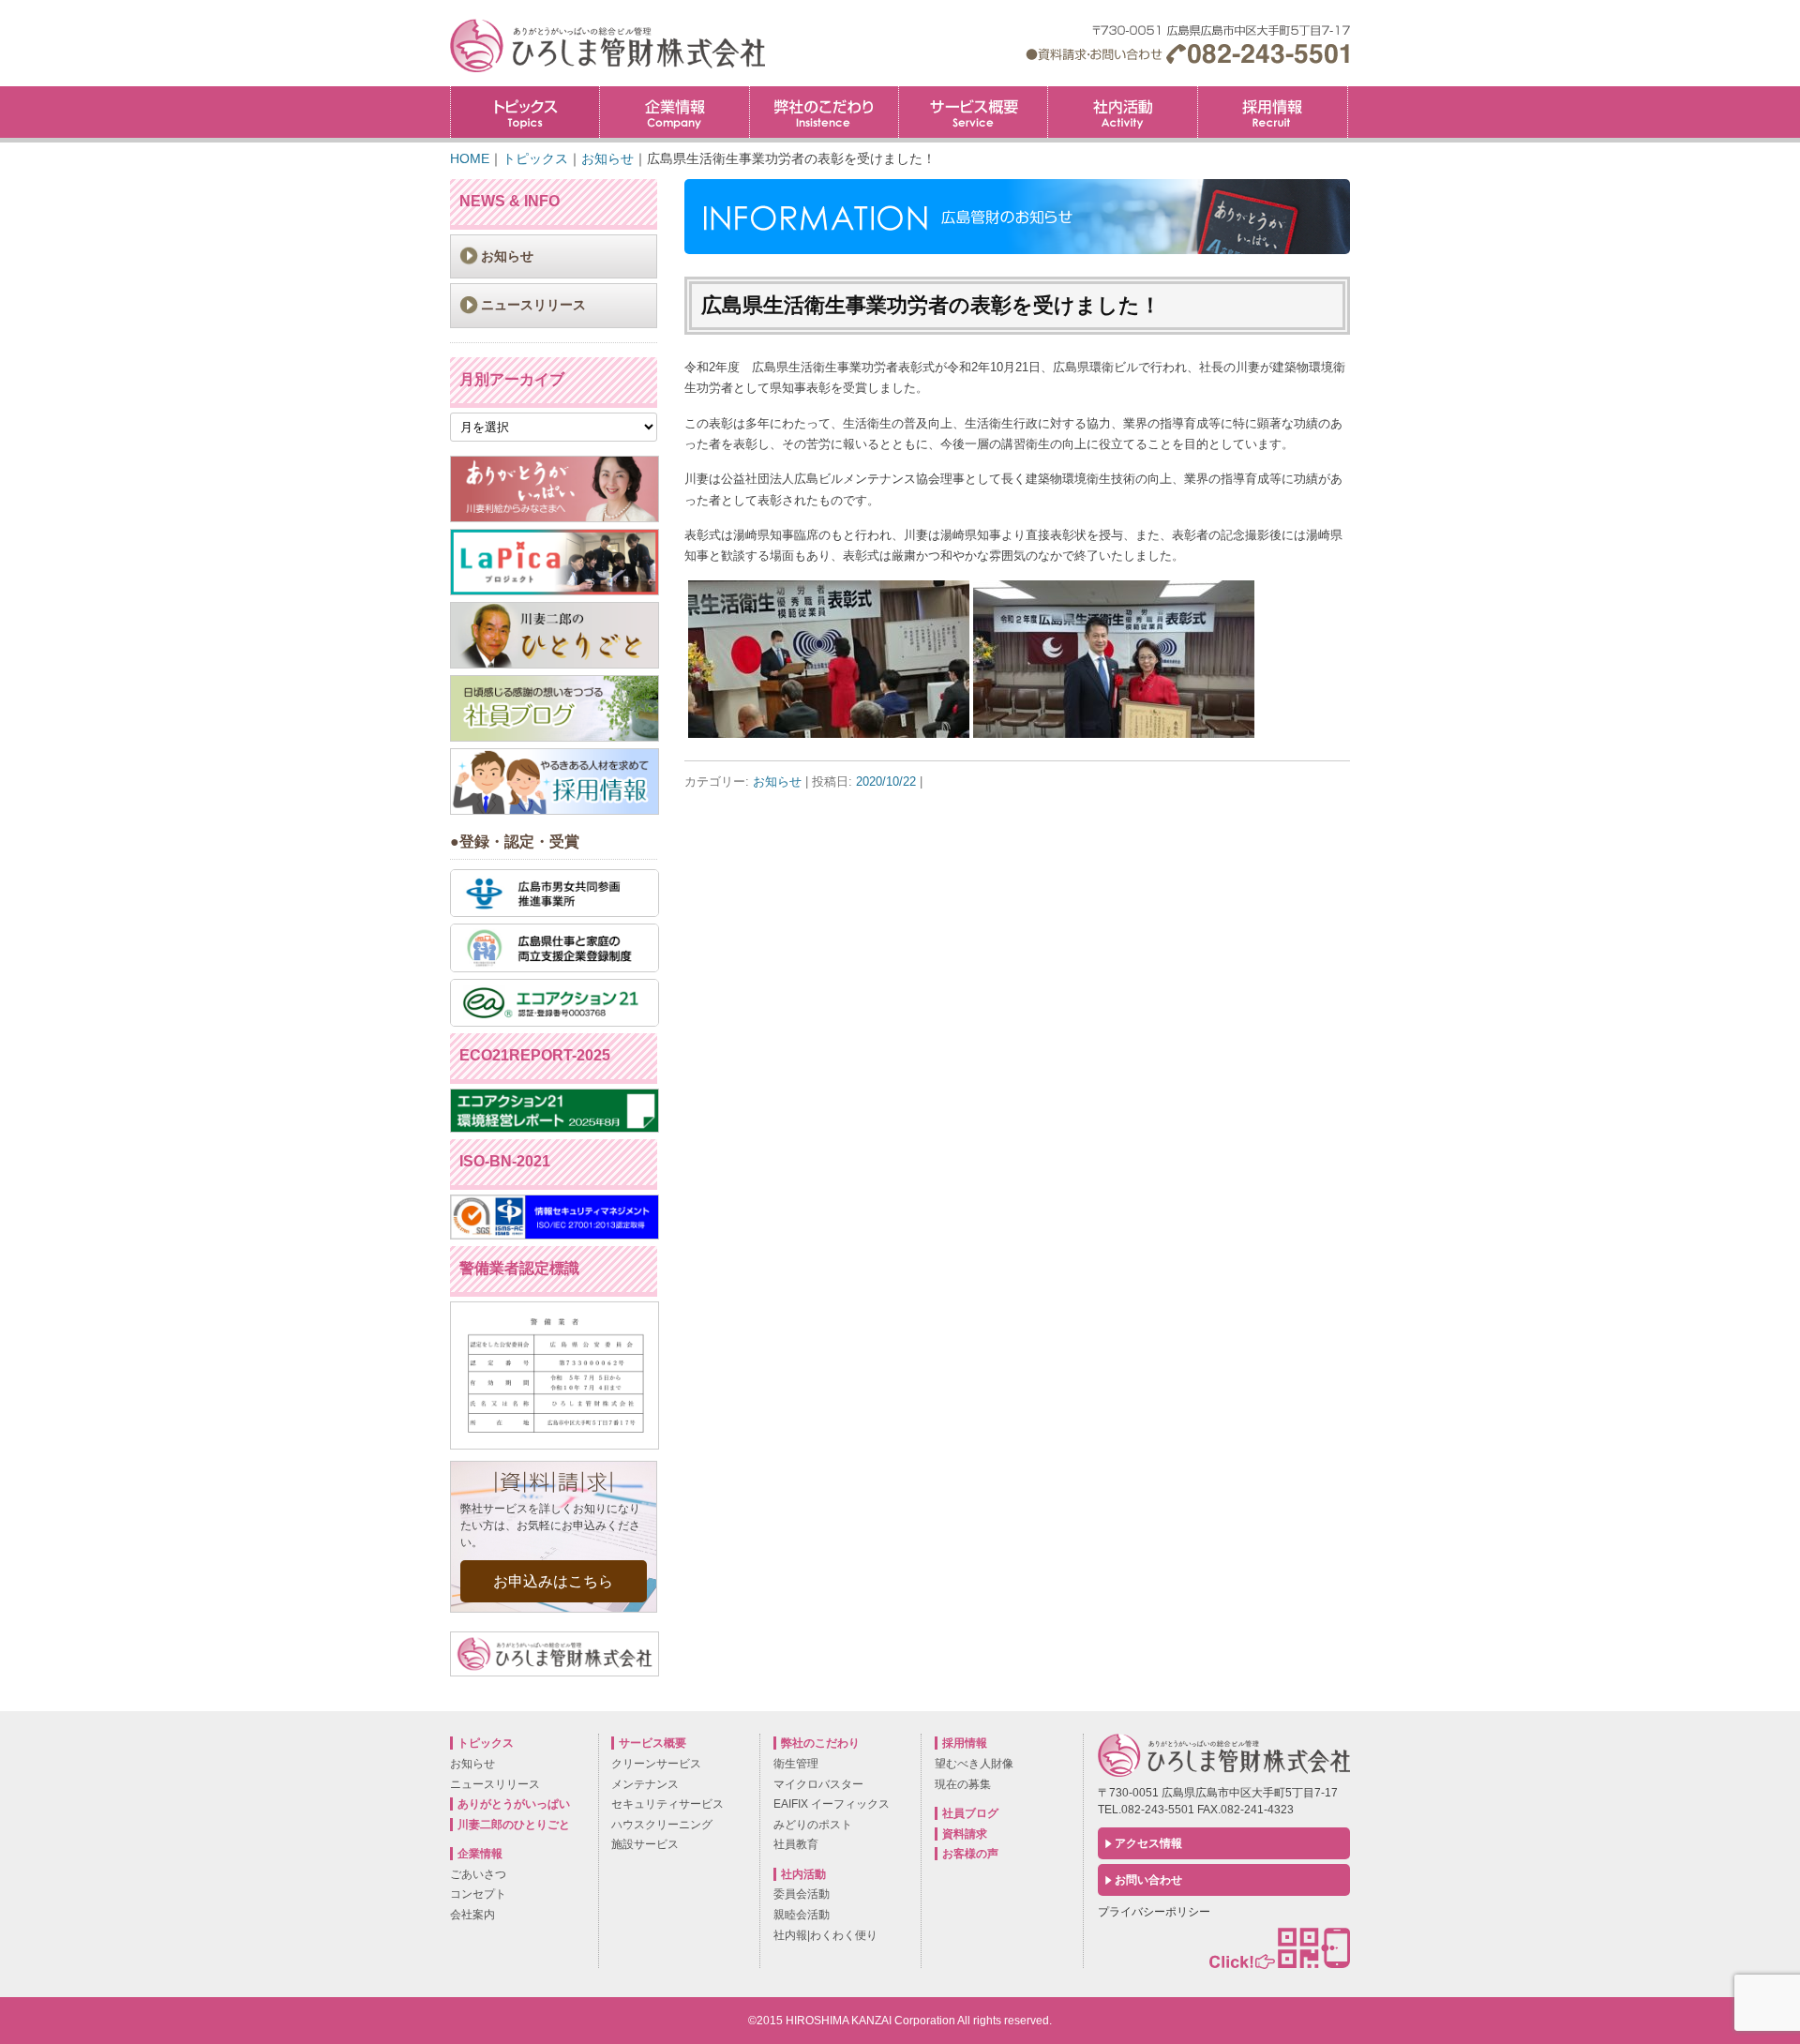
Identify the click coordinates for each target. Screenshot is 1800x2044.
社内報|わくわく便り (825, 1935)
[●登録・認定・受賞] (555, 912)
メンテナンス (645, 1784)
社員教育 (796, 1844)
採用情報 (1348, 92)
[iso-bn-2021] (555, 1235)
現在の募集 (963, 1784)
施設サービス (645, 1844)
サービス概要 (973, 112)
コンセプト (478, 1894)
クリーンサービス (656, 1764)
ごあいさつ (478, 1874)
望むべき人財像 (974, 1764)
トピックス (525, 112)
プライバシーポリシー (1154, 1912)
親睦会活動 (802, 1915)
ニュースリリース (533, 305)
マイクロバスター (818, 1784)
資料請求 (965, 1834)
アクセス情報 (1148, 1843)
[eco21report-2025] (555, 1128)
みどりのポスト (813, 1825)
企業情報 (674, 112)
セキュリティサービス (667, 1804)
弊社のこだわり (824, 112)
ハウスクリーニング (662, 1825)
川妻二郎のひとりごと (514, 1825)
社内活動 (1122, 112)
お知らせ (777, 782)
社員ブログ (970, 1813)
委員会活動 (802, 1894)
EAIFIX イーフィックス (832, 1804)
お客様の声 (970, 1854)
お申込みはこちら (553, 1581)
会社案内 (472, 1915)
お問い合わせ (1148, 1880)
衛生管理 (796, 1764)
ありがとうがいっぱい (514, 1804)
